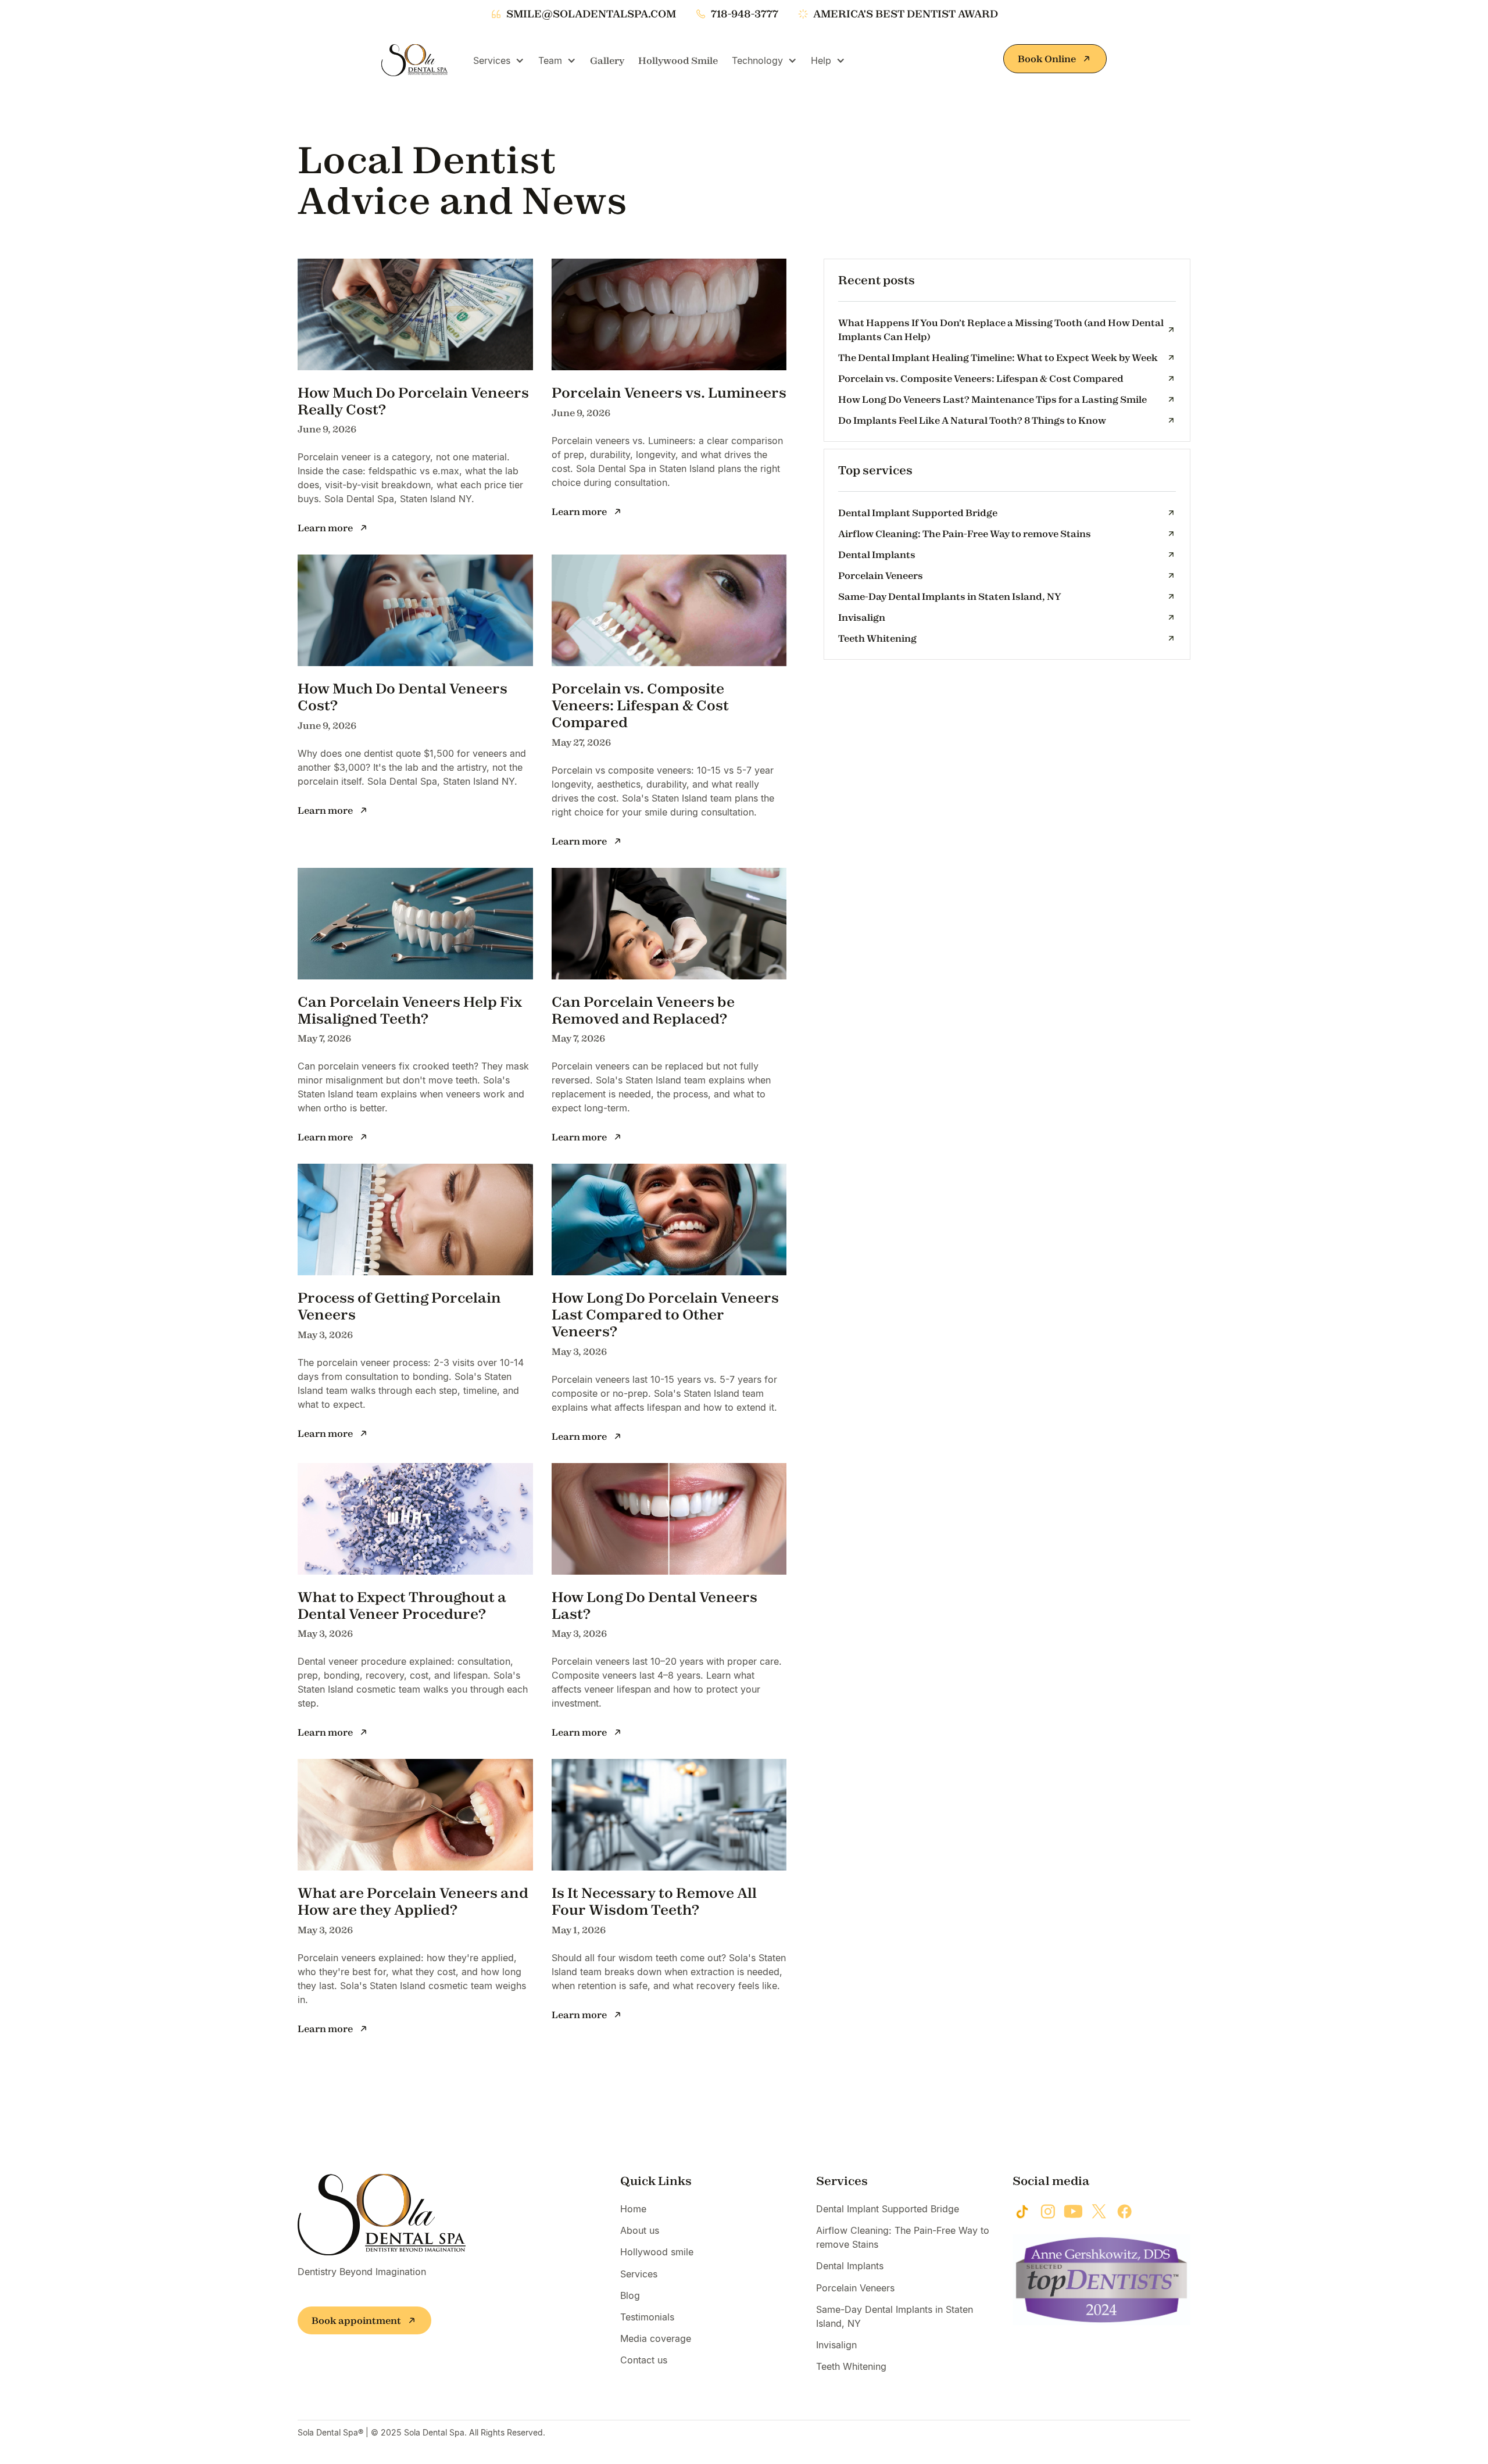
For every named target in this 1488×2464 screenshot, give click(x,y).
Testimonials (647, 2317)
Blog (630, 2295)
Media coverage (656, 2338)
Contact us (644, 2360)
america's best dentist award (906, 14)
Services (639, 2274)
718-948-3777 (745, 14)
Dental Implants (850, 2266)
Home (633, 2209)
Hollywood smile (657, 2252)
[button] (499, 60)
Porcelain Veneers (855, 2288)
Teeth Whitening (851, 2366)
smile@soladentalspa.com (591, 14)
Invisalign (836, 2345)
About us (640, 2230)
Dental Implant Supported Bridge (888, 2209)
